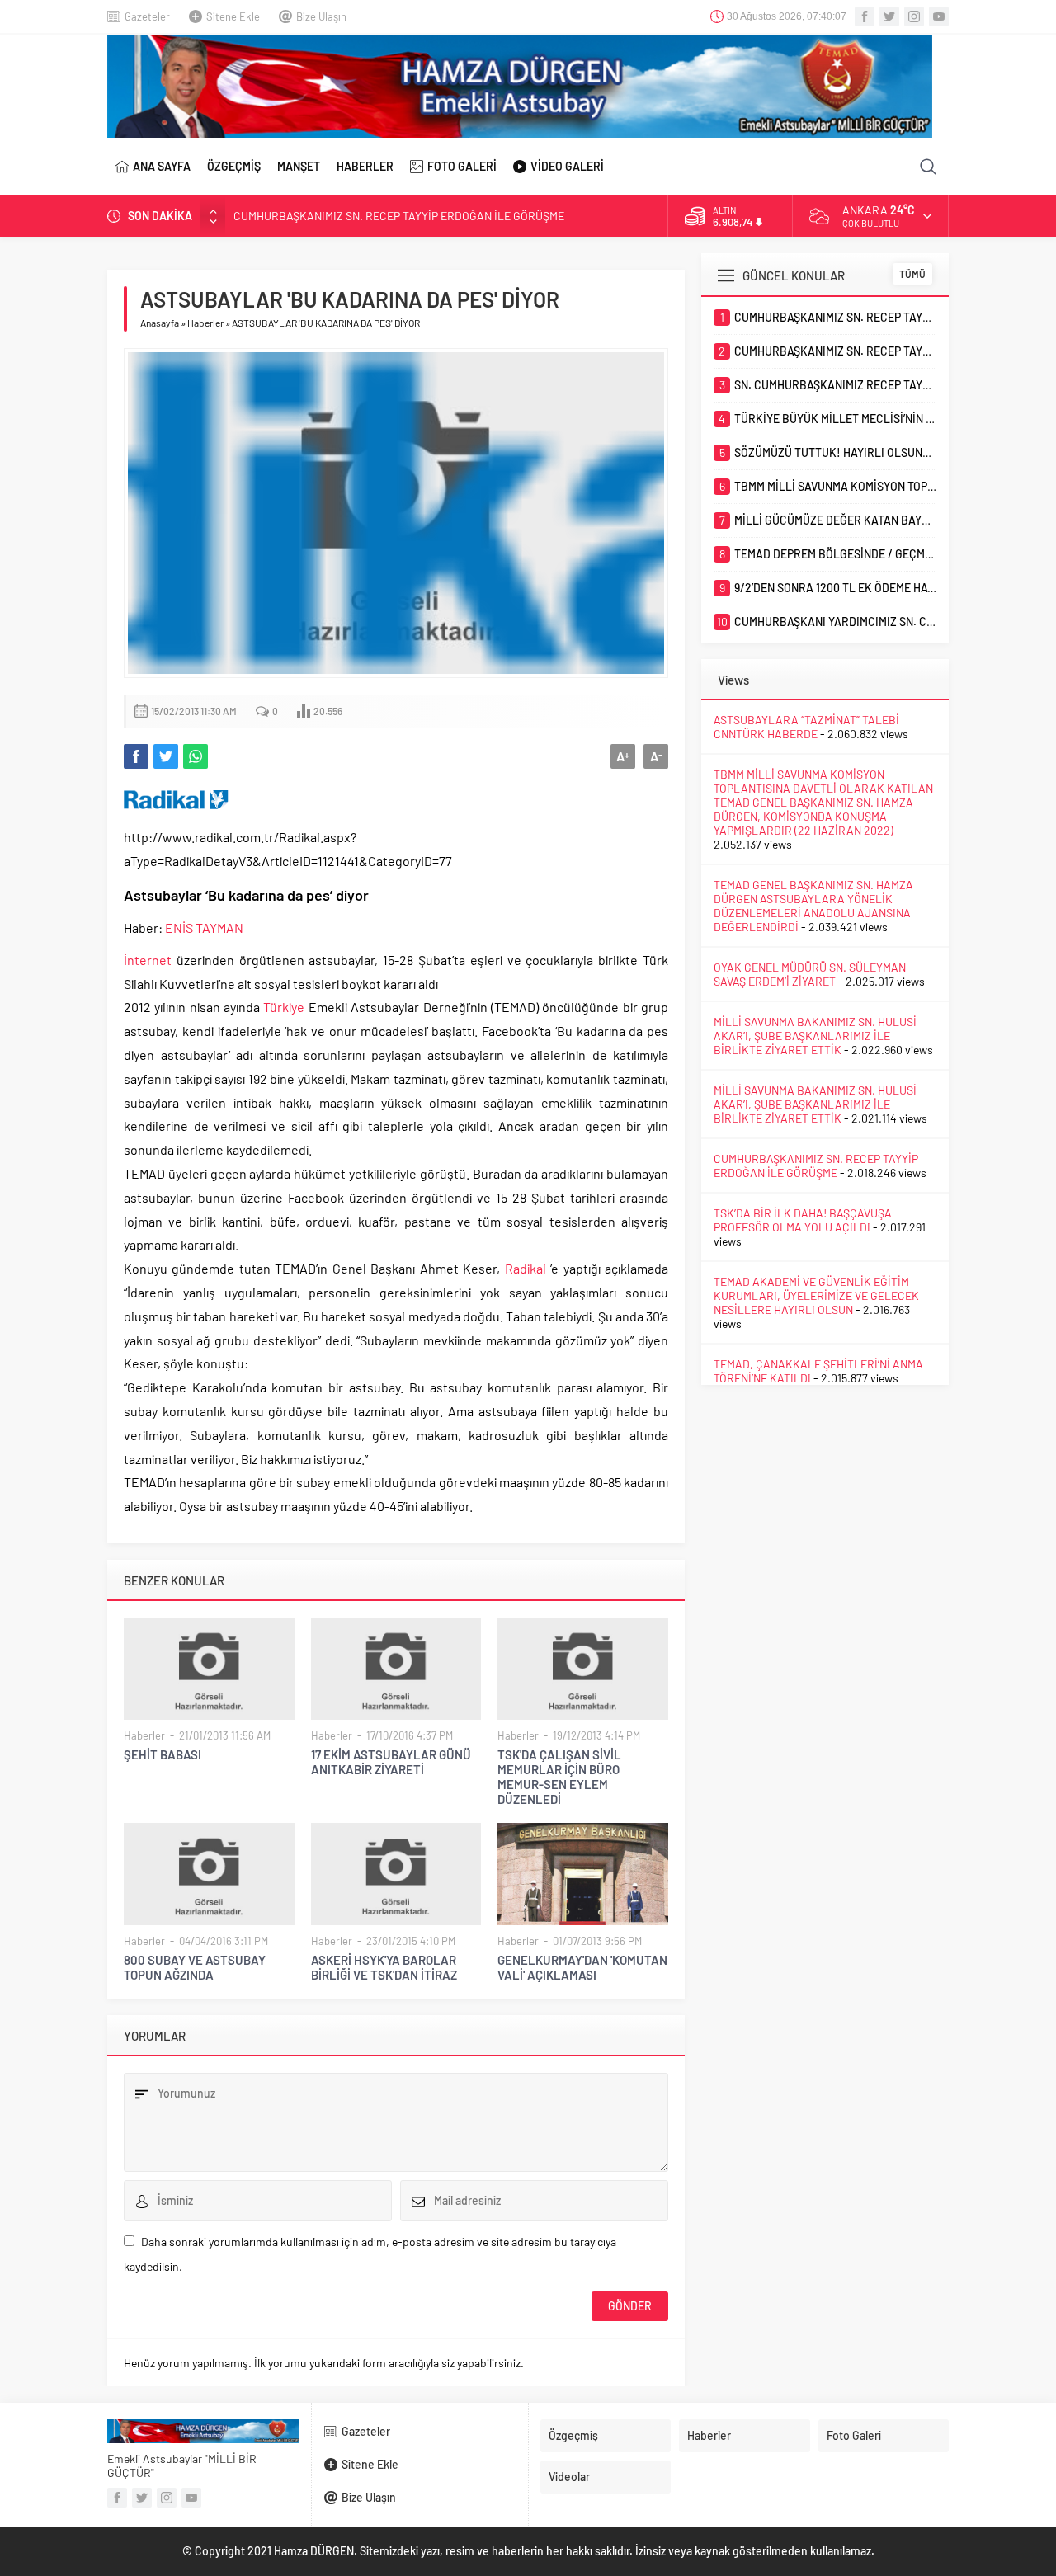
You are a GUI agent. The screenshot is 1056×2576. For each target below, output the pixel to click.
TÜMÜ (912, 274)
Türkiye (284, 1007)
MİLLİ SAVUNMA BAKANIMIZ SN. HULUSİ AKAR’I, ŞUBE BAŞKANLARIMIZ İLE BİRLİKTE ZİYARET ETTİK (815, 1036)
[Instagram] (914, 16)
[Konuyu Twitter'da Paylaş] (166, 756)
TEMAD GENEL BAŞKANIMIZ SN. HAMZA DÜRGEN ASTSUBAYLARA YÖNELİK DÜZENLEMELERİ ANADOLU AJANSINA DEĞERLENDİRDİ (813, 906)
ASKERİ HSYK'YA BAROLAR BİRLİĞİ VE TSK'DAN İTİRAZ (384, 1967)
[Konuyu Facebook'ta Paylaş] (136, 756)
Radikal (526, 1268)
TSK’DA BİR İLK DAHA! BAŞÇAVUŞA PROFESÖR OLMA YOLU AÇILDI (803, 1220)
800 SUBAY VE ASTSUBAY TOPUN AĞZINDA (195, 1967)
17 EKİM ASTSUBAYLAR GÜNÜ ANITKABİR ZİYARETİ (391, 1762)
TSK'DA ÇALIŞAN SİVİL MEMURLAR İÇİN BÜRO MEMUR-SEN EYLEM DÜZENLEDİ (559, 1777)
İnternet (148, 960)
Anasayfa (160, 323)
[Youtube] (939, 16)
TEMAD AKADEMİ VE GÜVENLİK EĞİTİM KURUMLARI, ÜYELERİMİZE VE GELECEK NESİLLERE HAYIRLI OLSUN (816, 1295)
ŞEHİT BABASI (163, 1754)
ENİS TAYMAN (204, 928)
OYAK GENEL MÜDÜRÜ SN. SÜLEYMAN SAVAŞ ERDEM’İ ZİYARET (810, 974)
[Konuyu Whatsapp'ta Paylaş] (196, 756)
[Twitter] (889, 16)
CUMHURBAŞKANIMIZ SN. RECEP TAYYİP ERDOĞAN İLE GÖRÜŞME (399, 216)
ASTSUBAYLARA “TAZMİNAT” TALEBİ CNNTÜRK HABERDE (806, 727)
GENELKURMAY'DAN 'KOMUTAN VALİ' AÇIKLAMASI (582, 1967)
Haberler (205, 323)
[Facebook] (865, 16)
